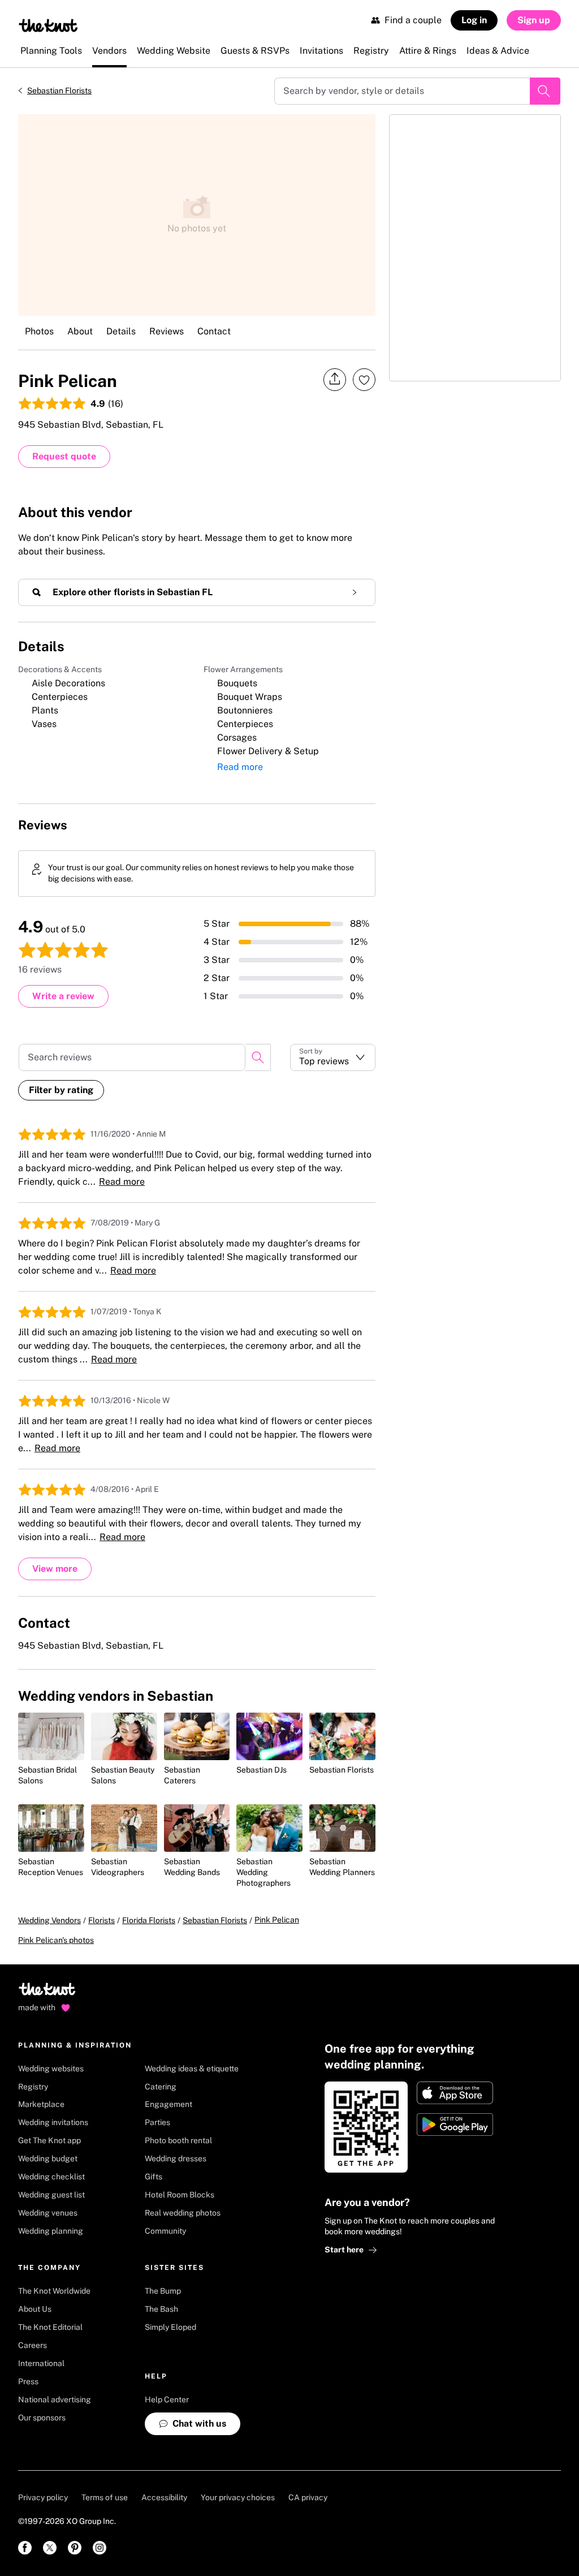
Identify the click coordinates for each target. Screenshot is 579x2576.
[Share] (335, 379)
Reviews (167, 331)
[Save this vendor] (364, 380)
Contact (214, 331)
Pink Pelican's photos (56, 1940)
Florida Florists (149, 1920)
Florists (101, 1920)
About (80, 331)
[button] (333, 1057)
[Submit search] (545, 91)
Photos (39, 331)
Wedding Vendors (49, 1920)
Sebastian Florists (59, 91)
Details (121, 331)
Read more (240, 767)
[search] (258, 1057)
